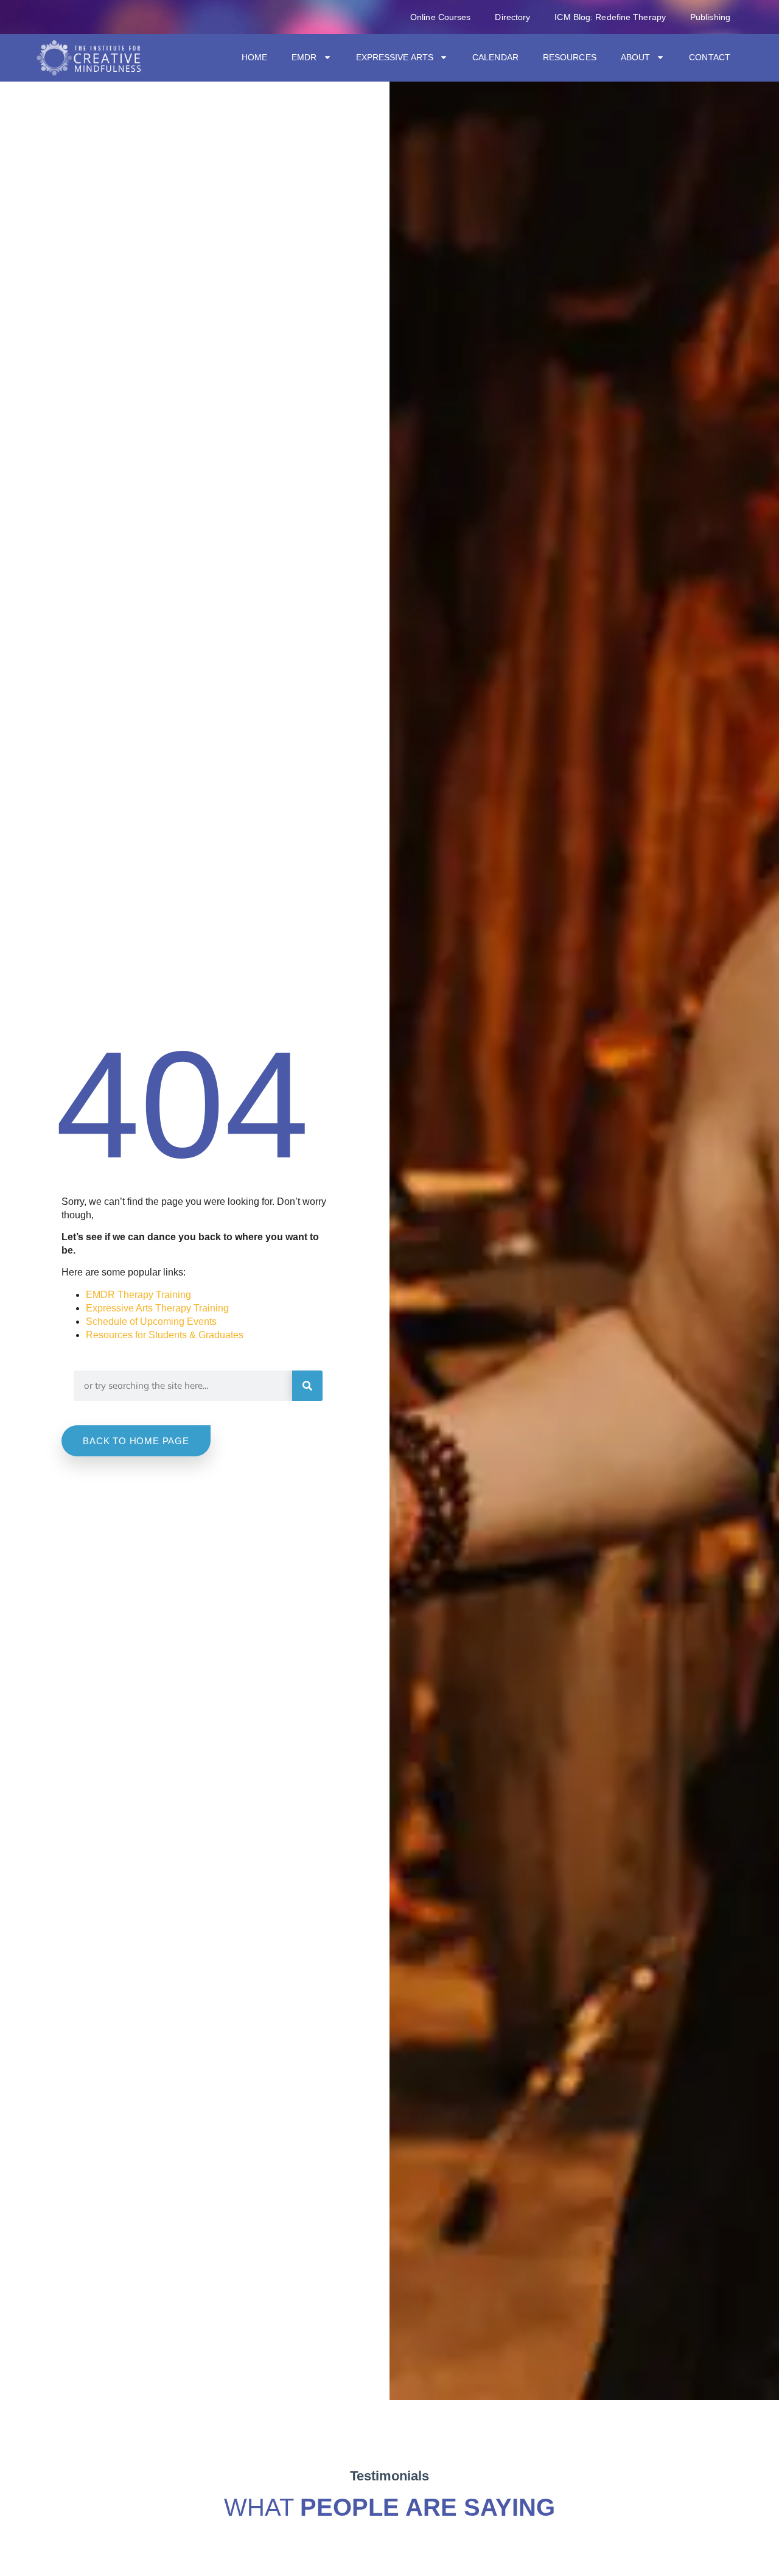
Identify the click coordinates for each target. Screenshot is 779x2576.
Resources (570, 57)
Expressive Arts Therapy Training (157, 1308)
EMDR (304, 57)
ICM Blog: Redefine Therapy (610, 17)
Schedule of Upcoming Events (151, 1321)
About (636, 57)
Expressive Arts (395, 57)
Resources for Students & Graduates (165, 1335)
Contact (710, 57)
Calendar (495, 57)
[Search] (307, 1386)
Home (254, 57)
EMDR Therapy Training (138, 1295)
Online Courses (440, 17)
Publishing (710, 17)
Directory (512, 17)
